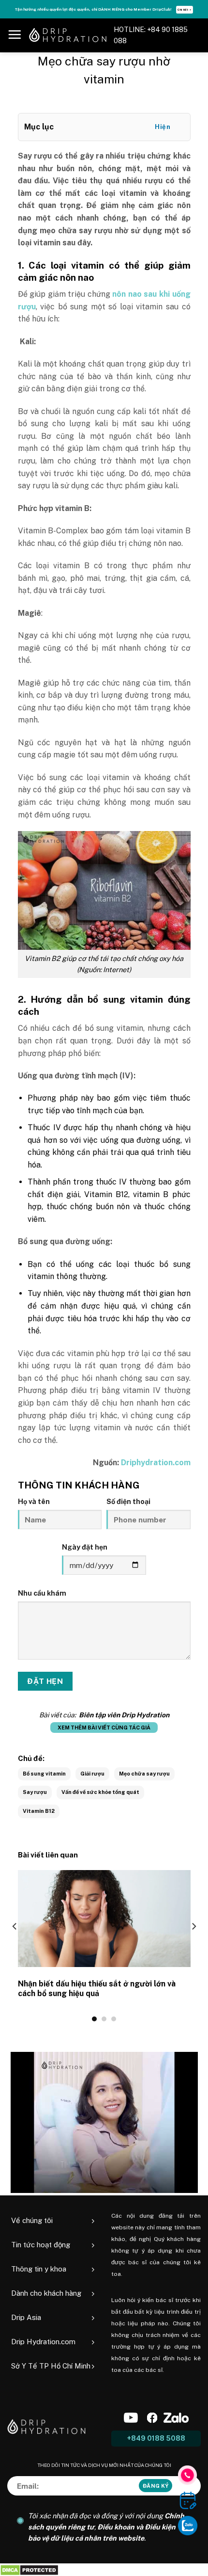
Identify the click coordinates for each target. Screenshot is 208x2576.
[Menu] (15, 34)
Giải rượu (92, 1774)
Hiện (163, 127)
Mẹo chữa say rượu (144, 1774)
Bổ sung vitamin (44, 1774)
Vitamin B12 (39, 1811)
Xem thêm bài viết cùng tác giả (104, 1728)
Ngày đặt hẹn (85, 1547)
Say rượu (35, 1792)
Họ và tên (34, 1501)
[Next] (193, 1945)
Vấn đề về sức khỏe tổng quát (100, 1792)
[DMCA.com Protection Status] (29, 2569)
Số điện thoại (128, 1501)
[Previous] (15, 1945)
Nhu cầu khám (42, 1593)
